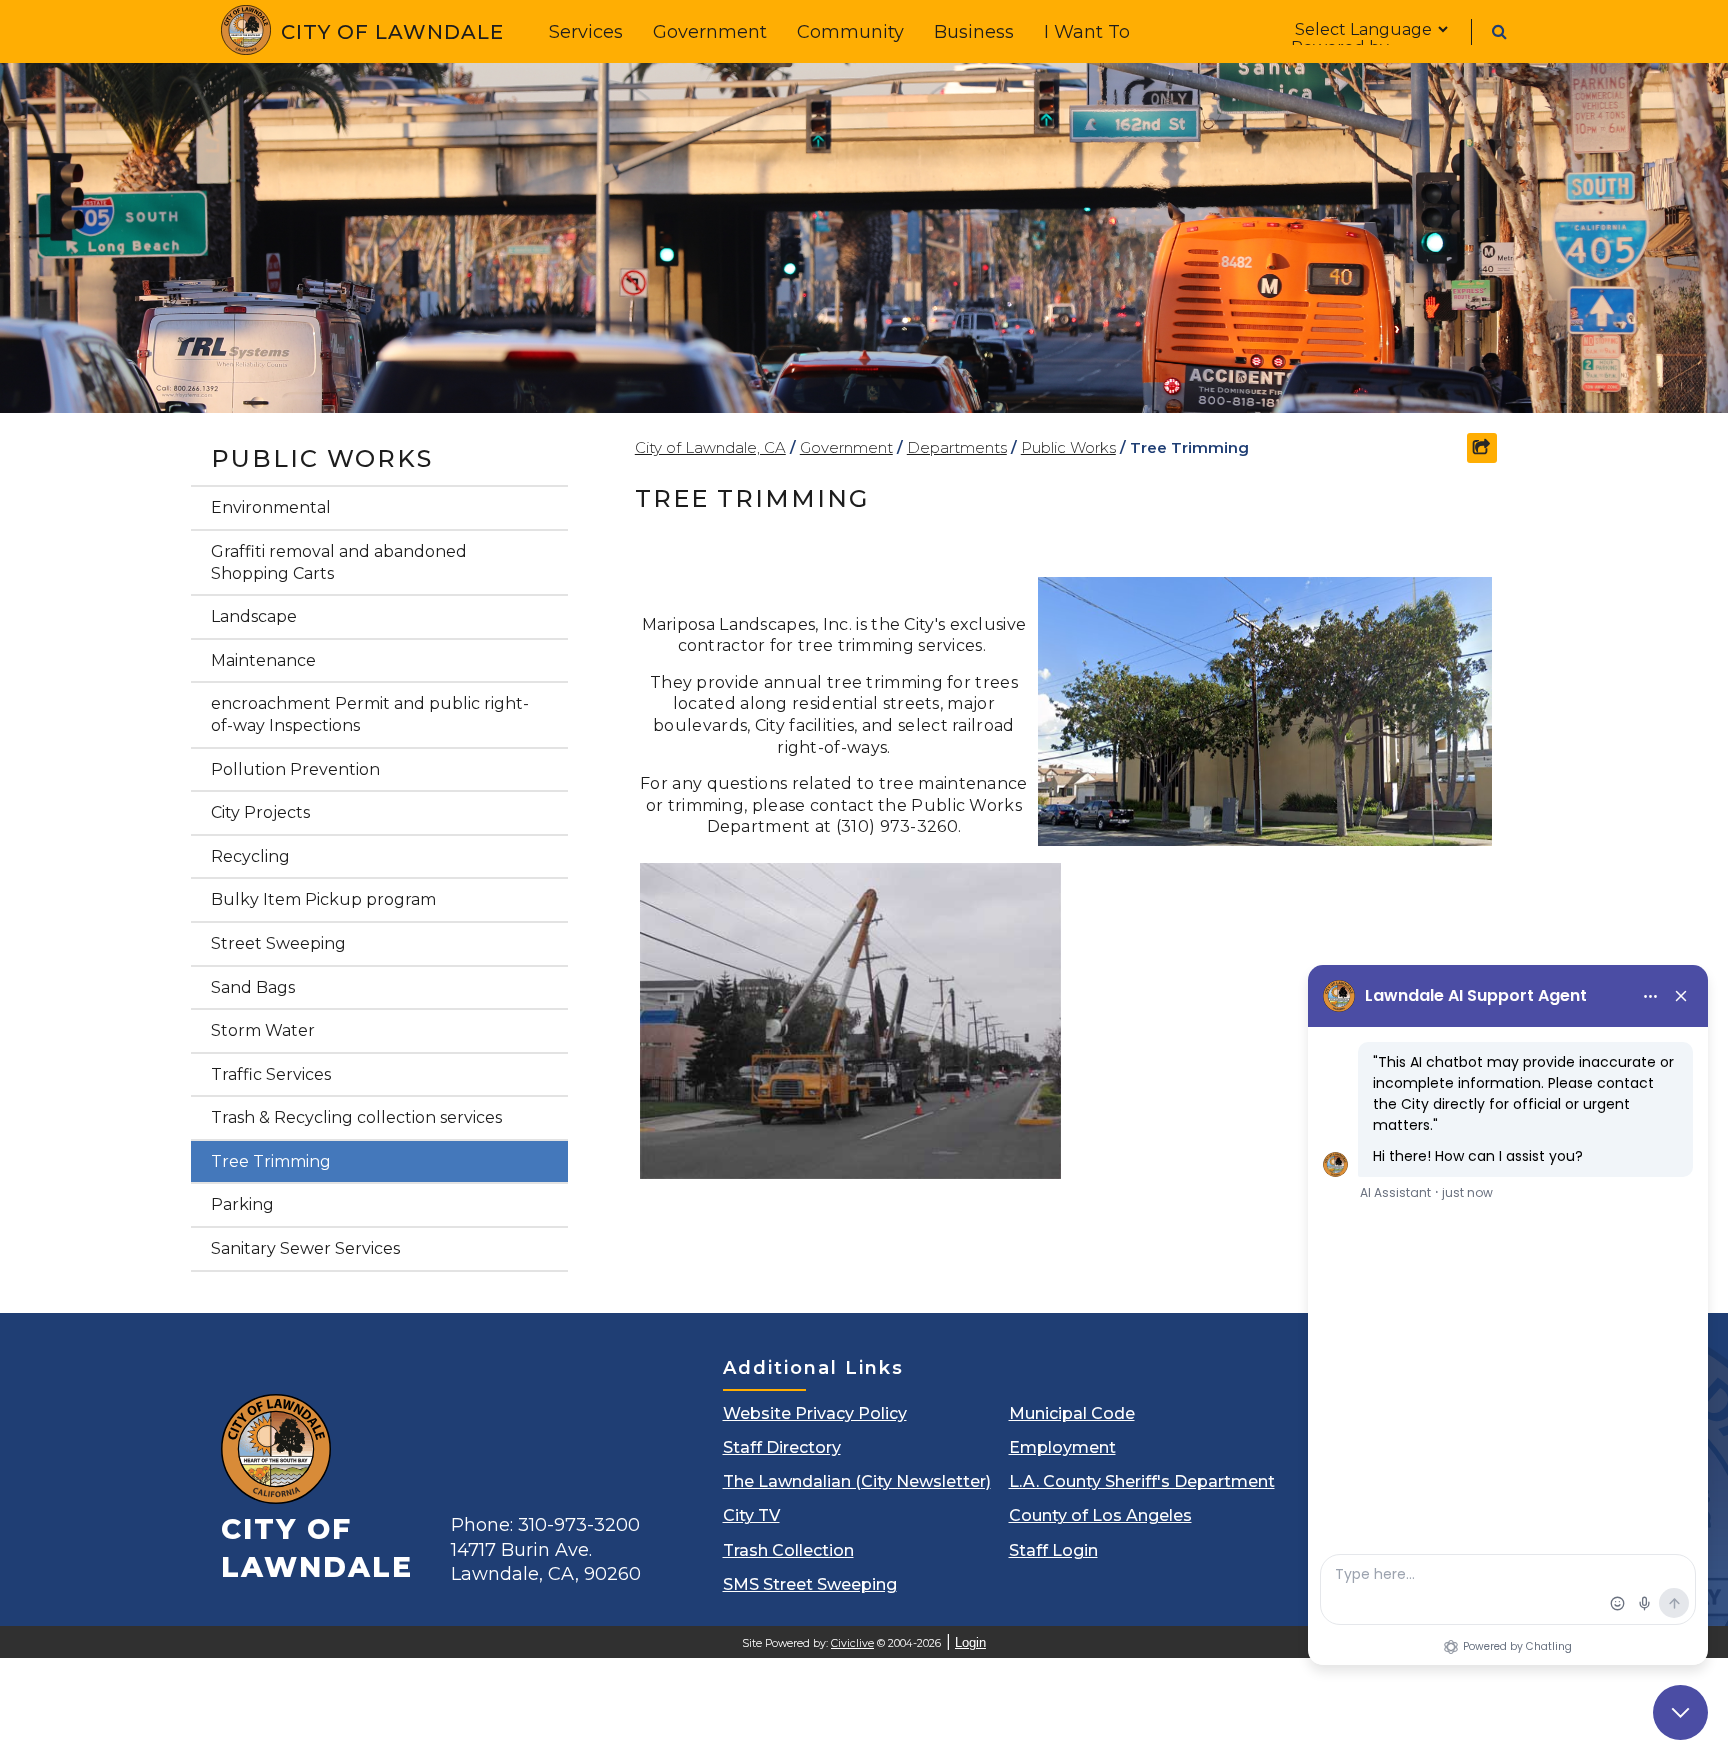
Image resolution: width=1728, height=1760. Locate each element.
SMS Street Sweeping (810, 1584)
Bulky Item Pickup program (323, 899)
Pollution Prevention (295, 769)
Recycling (250, 856)
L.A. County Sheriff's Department (1142, 1481)
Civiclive (852, 1643)
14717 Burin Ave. (546, 1562)
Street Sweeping (278, 943)
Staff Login (1053, 1550)
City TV (751, 1515)
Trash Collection (788, 1550)
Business (974, 32)
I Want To (1087, 32)
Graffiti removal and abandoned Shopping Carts (339, 562)
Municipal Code (1072, 1413)
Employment (1062, 1447)
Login (970, 1642)
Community (850, 32)
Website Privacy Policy (815, 1413)
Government (710, 32)
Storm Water (263, 1030)
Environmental (271, 507)
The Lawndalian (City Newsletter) (857, 1481)
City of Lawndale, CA (710, 447)
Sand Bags (253, 987)
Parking (242, 1204)
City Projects (260, 812)
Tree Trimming (271, 1161)
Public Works (322, 458)
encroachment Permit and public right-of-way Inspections (370, 714)
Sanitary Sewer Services (305, 1248)
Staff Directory (782, 1447)
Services (586, 32)
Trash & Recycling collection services (356, 1117)
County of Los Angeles (1100, 1515)
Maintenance (263, 660)
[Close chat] (1680, 1712)
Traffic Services (271, 1074)
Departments (957, 447)
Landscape (254, 616)
